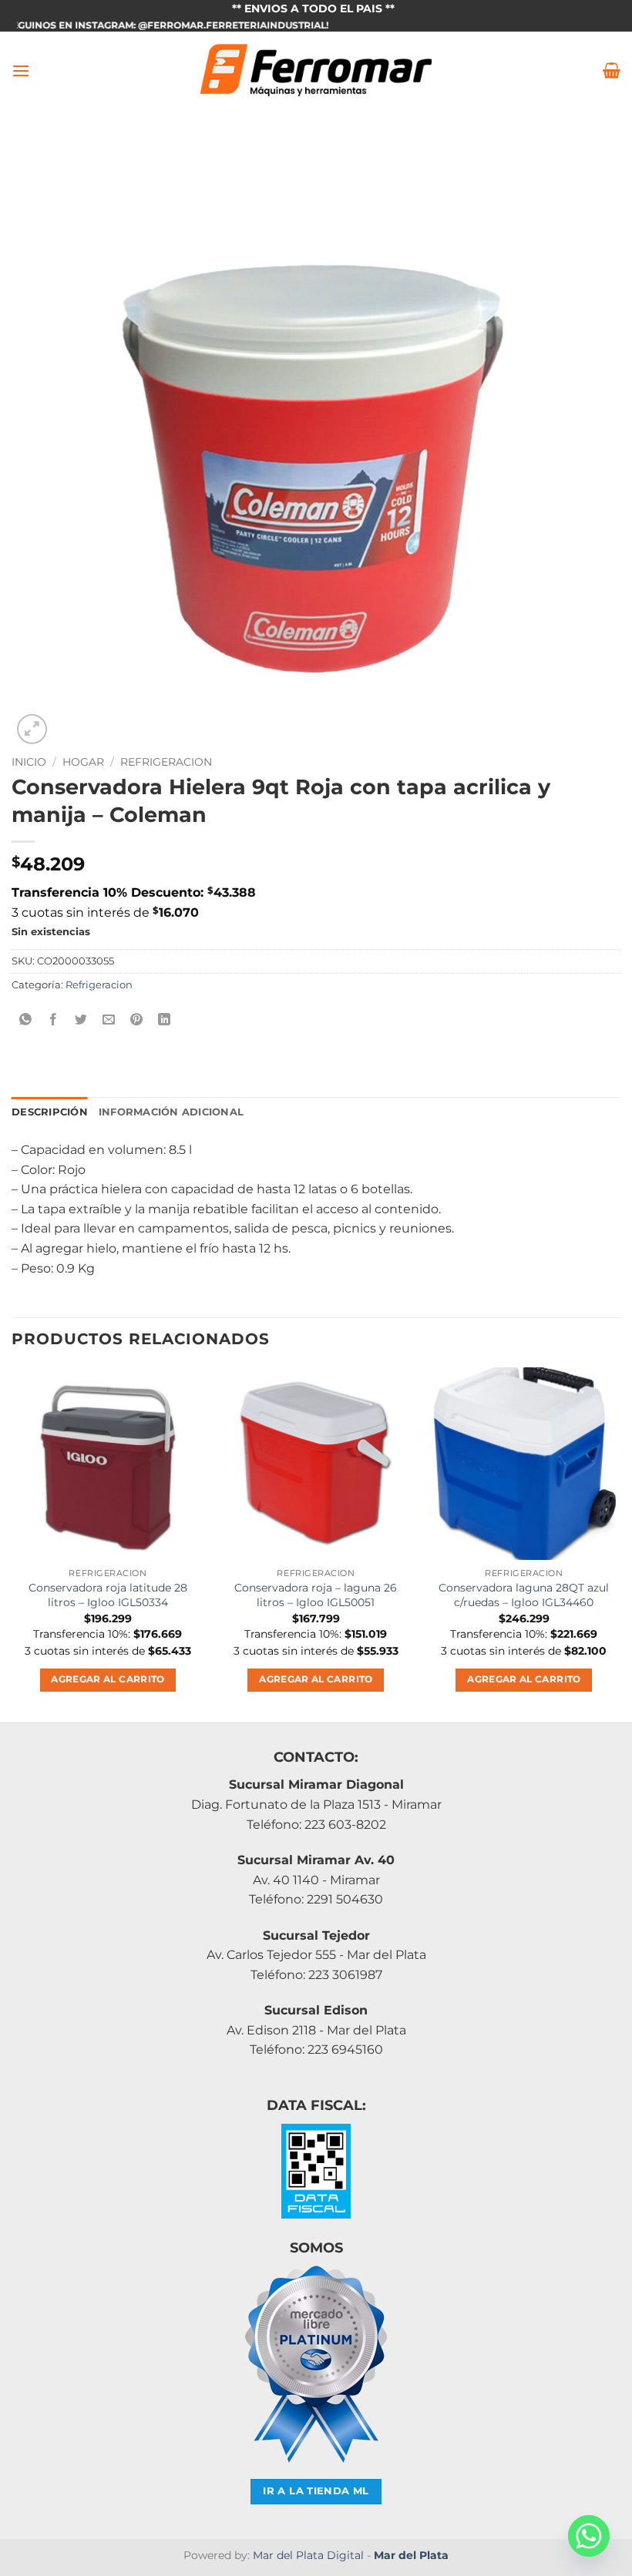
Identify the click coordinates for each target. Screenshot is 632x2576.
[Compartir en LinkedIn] (165, 1020)
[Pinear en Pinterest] (137, 1020)
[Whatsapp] (589, 2536)
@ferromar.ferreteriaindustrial (195, 25)
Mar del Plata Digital (308, 2555)
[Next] (620, 1543)
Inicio (29, 762)
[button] (21, 70)
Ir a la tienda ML (316, 2491)
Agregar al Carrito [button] (108, 1679)
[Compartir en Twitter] (81, 1020)
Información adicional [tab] (171, 1112)
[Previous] (12, 1543)
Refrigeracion (166, 762)
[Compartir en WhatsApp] (26, 1020)
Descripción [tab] (50, 1112)
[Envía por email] (109, 1020)
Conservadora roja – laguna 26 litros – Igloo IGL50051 (316, 1595)
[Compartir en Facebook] (54, 1020)
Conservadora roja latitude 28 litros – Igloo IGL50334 (108, 1595)
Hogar (83, 762)
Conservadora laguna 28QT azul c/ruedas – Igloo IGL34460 (524, 1595)
